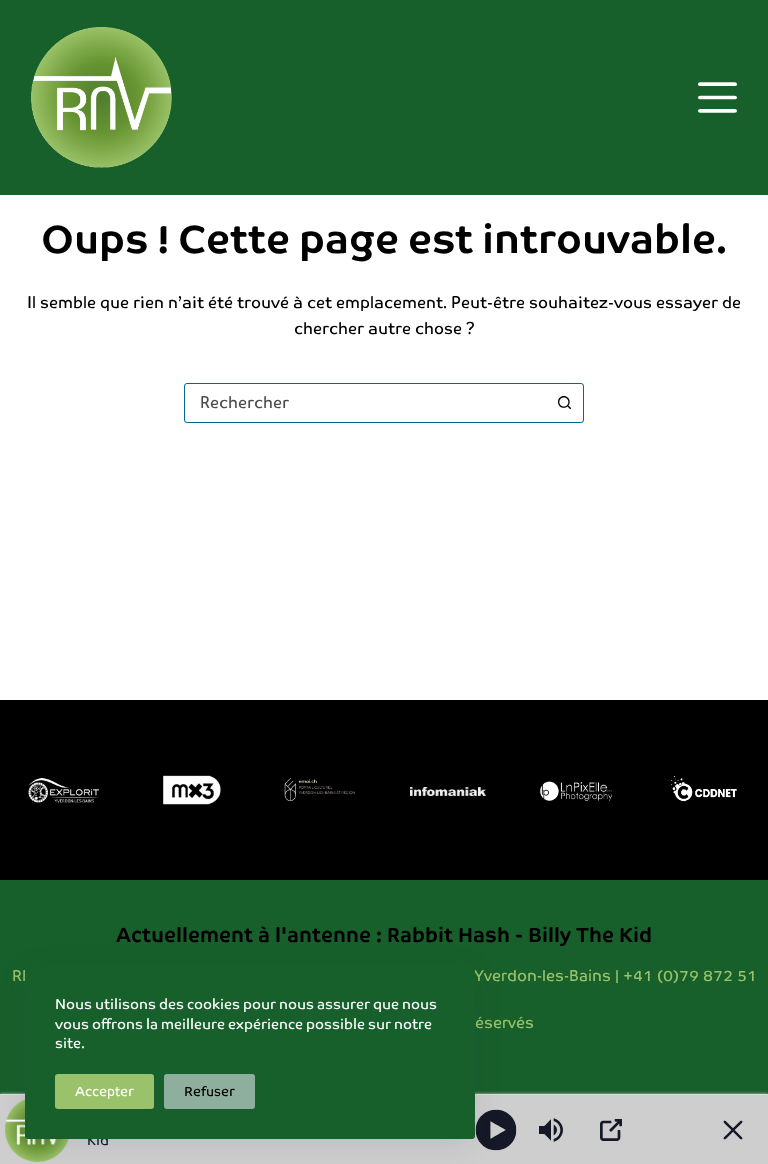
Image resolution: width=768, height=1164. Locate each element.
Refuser (209, 1091)
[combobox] (365, 403)
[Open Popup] (611, 1130)
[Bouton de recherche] (564, 403)
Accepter (104, 1091)
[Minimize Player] (733, 1130)
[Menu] (717, 97)
